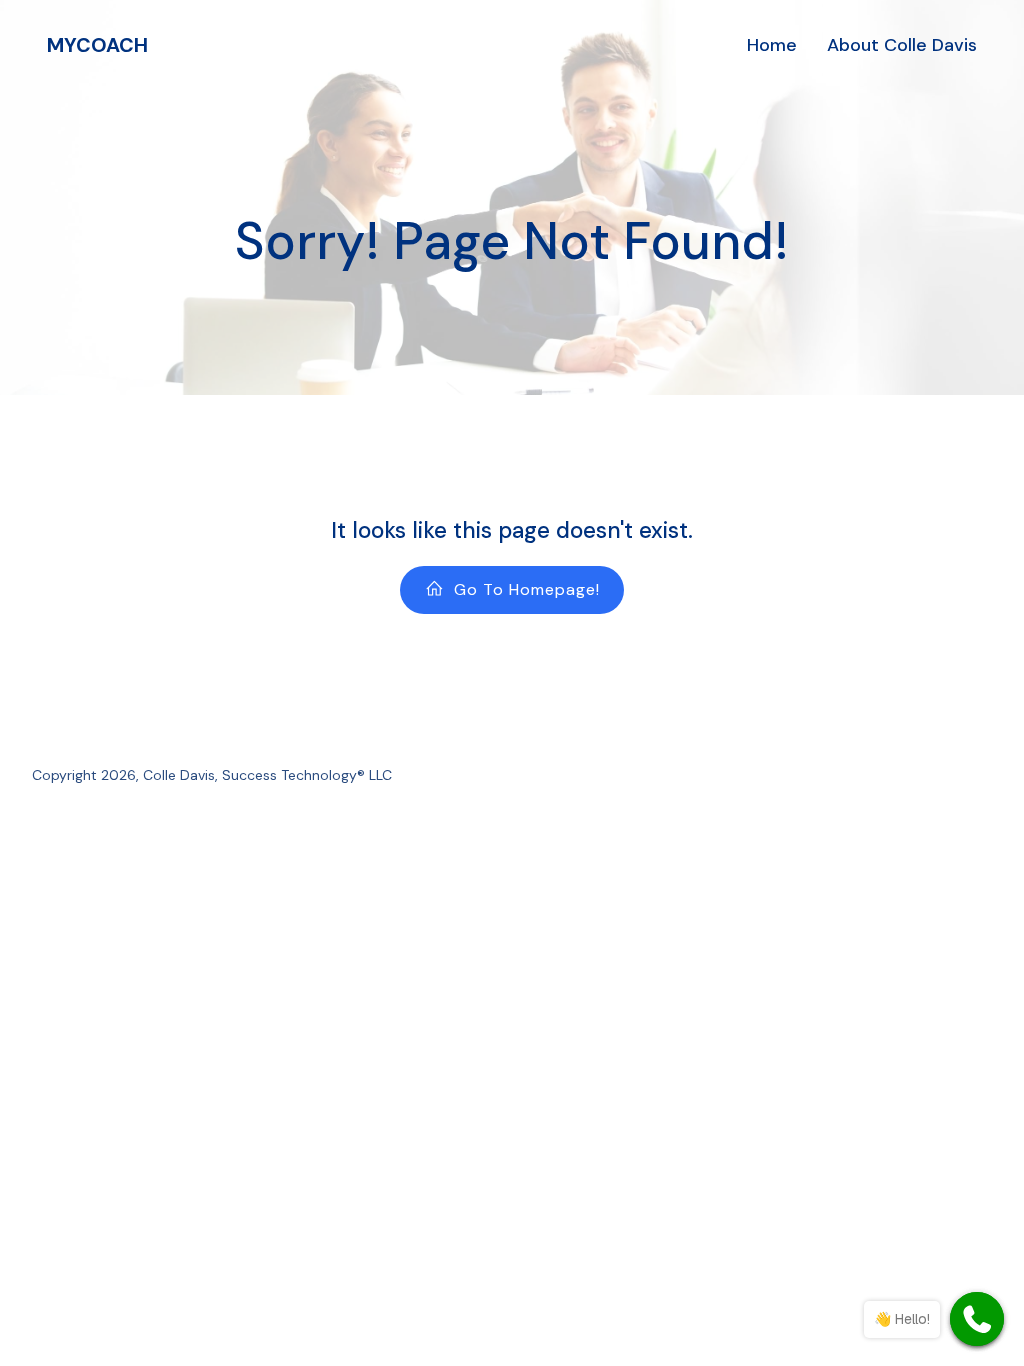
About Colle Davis (902, 45)
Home (772, 45)
